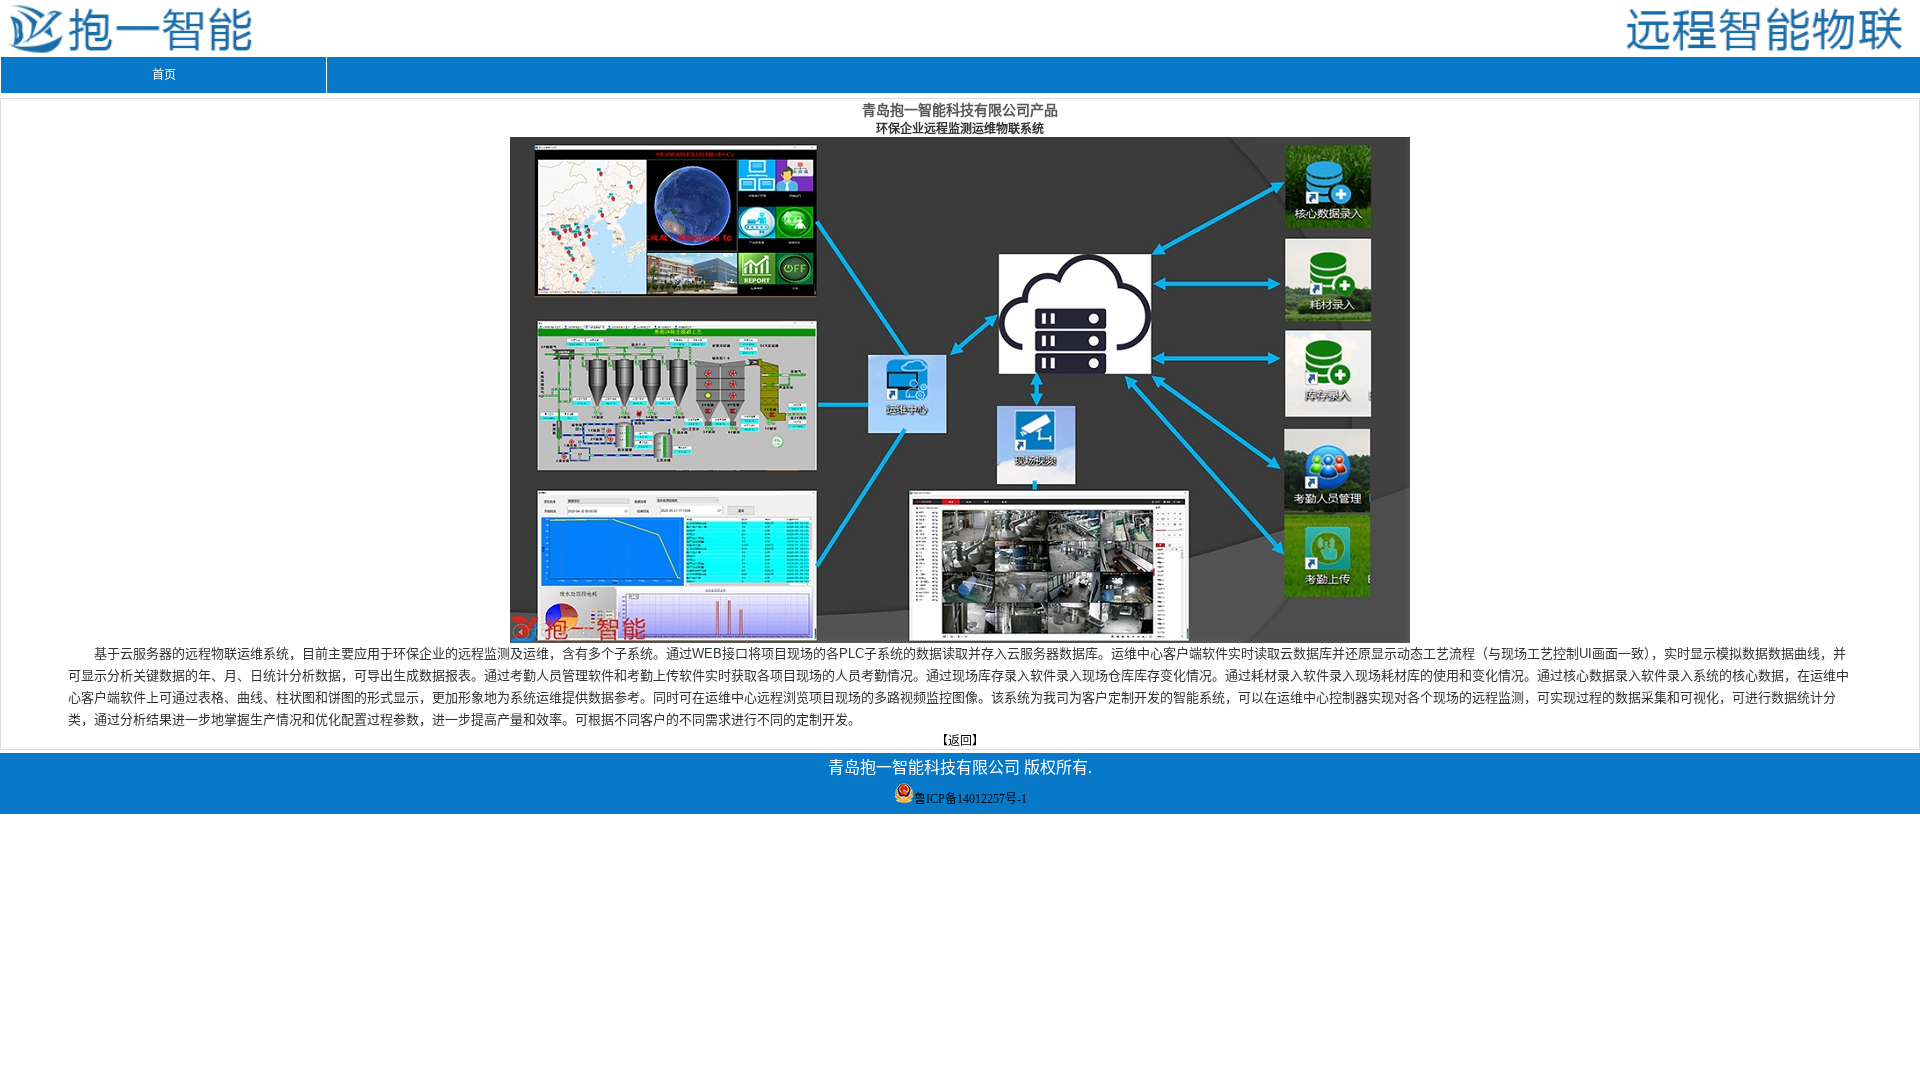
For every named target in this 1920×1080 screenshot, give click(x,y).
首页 (164, 75)
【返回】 (960, 741)
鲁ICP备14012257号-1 (970, 799)
